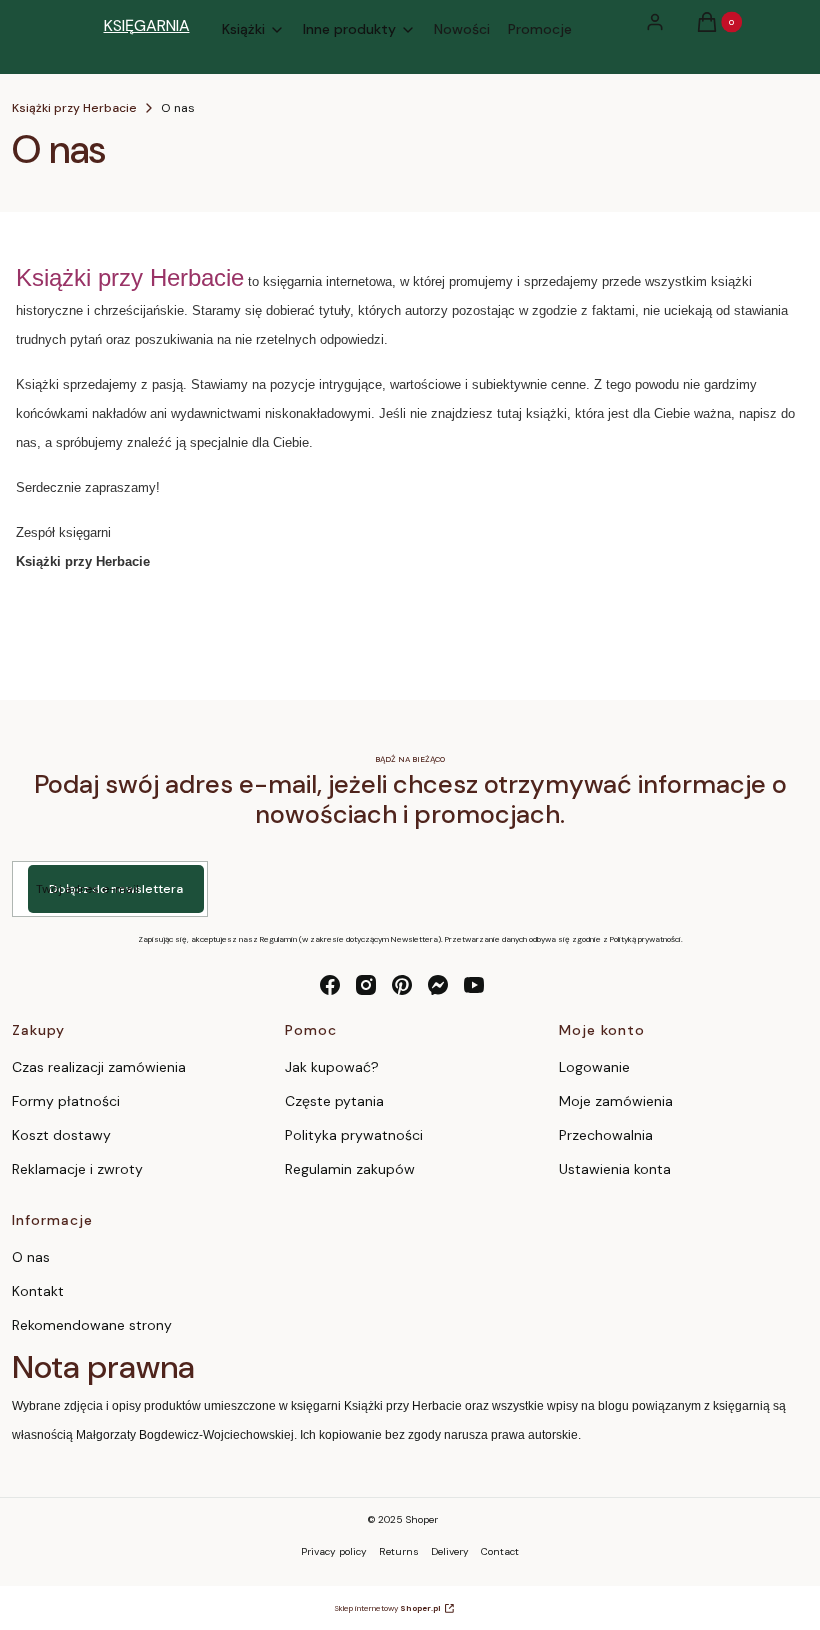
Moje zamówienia (616, 1101)
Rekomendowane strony (92, 1325)
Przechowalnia (606, 1135)
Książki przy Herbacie (74, 108)
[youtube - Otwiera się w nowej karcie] (474, 985)
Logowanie (594, 1067)
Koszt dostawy (61, 1135)
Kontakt (38, 1291)
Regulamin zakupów (350, 1169)
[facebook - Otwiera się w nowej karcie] (330, 985)
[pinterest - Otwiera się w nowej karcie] (402, 985)
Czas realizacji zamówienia (99, 1067)
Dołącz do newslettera (116, 889)
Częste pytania (334, 1101)
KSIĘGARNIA (147, 25)
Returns (399, 1551)
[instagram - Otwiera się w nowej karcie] (366, 985)
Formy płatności (66, 1101)
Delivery (450, 1551)
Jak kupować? (332, 1067)
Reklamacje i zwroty (77, 1169)
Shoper (422, 1519)
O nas (31, 1257)
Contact (500, 1551)
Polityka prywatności (354, 1135)
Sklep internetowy (387, 1608)
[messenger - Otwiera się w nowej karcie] (438, 985)
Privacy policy (334, 1551)
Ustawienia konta (615, 1169)
